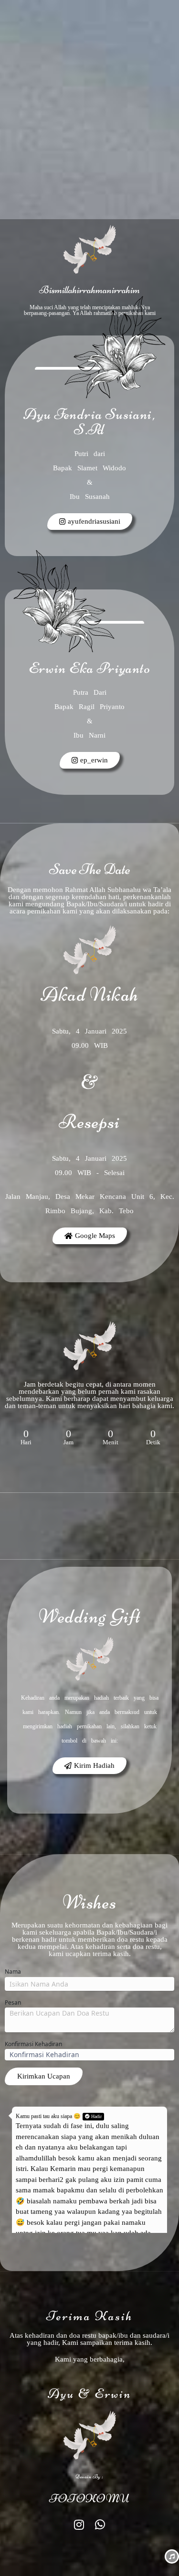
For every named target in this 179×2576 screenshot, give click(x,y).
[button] (89, 1766)
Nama (13, 1972)
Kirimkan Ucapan (44, 2076)
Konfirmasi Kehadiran (33, 2044)
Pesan (13, 2003)
